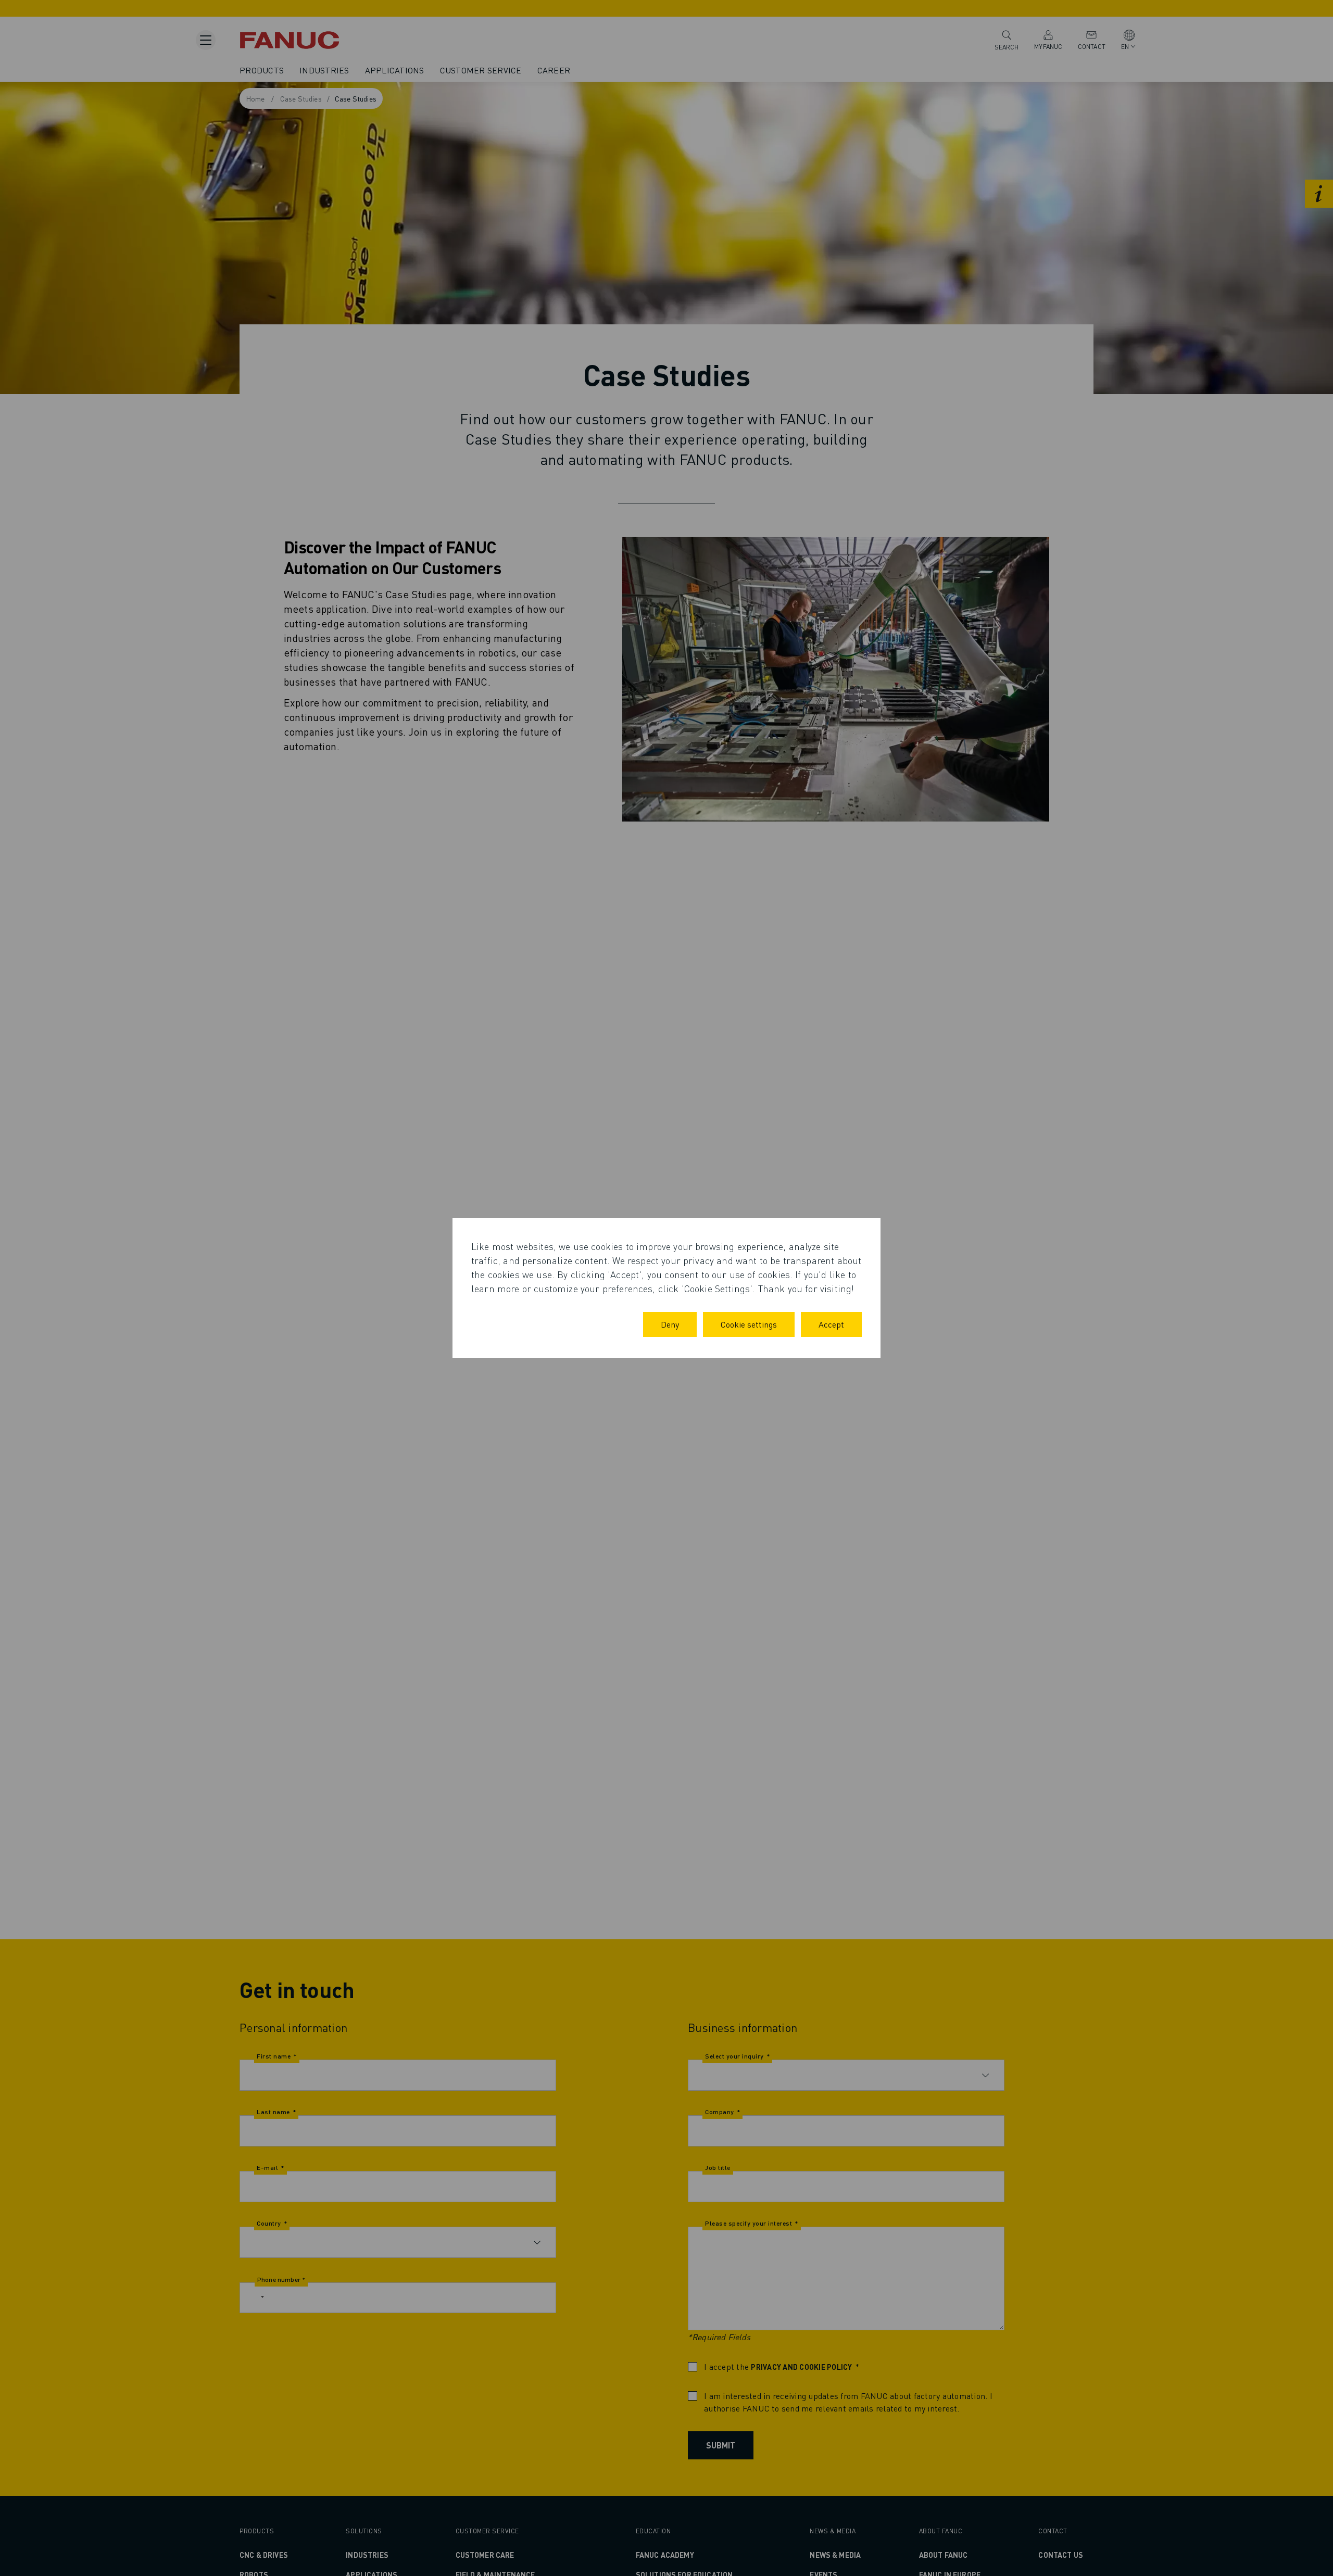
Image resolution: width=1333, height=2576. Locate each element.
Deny (670, 1324)
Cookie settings (749, 1324)
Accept (831, 1324)
